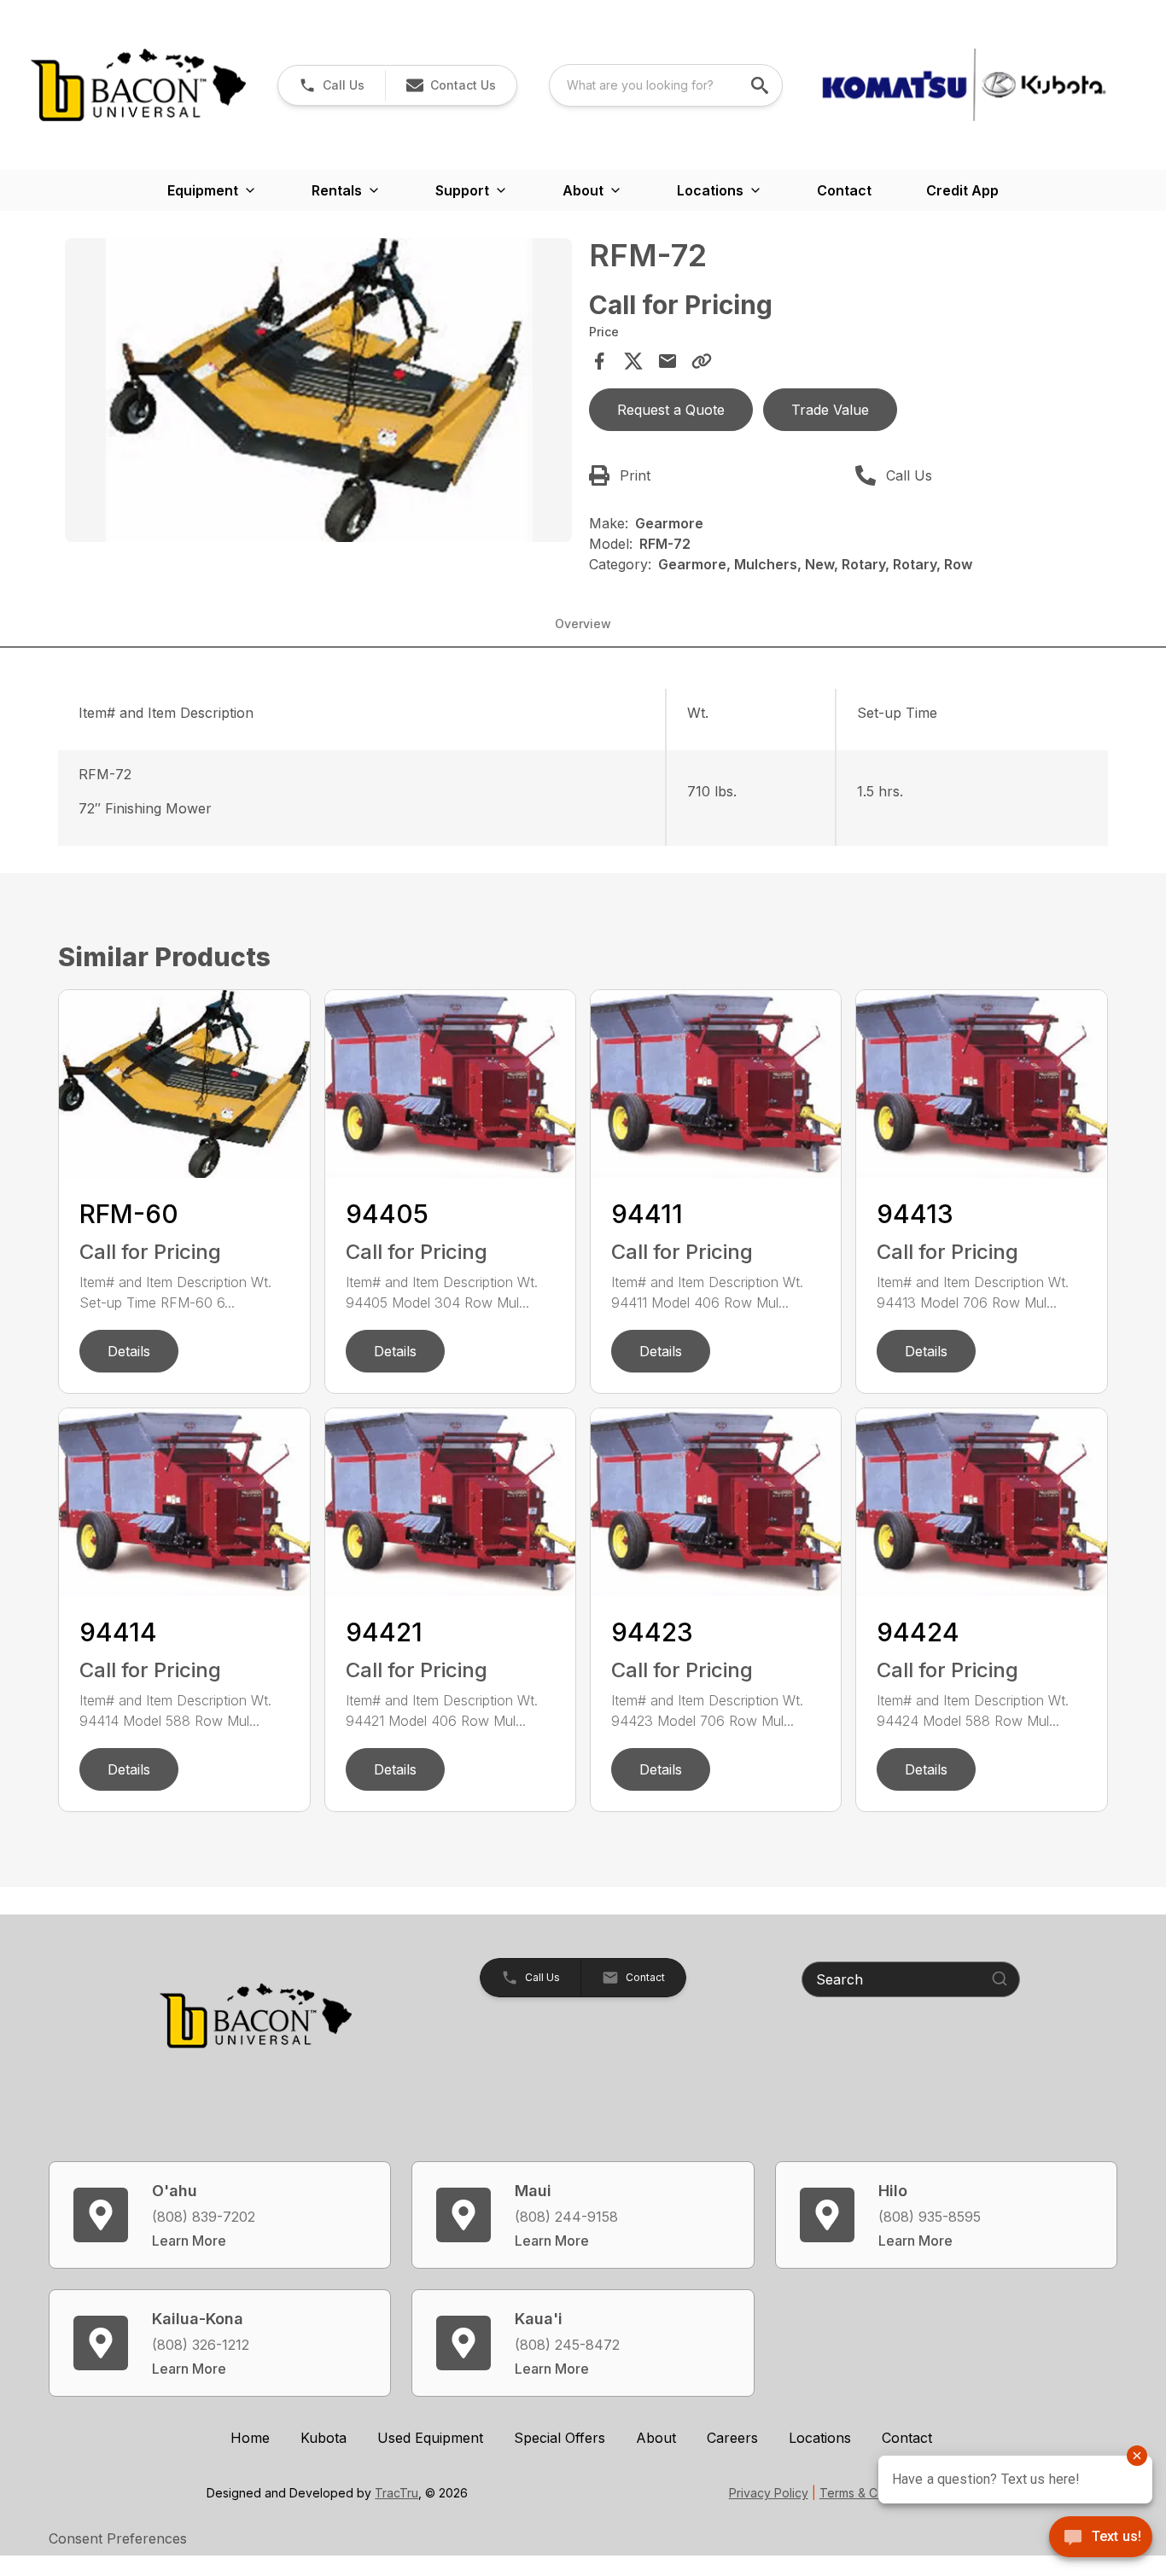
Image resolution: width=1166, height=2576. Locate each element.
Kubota (324, 2438)
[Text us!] (1101, 2538)
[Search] (1000, 1979)
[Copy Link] (702, 361)
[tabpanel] (318, 393)
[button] (332, 85)
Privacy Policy (769, 2493)
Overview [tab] (583, 624)
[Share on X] (633, 361)
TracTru (396, 2493)
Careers (732, 2438)
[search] (761, 85)
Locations (820, 2438)
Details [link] (129, 1351)
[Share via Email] (668, 361)
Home (250, 2438)
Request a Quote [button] (671, 410)
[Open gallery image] (318, 390)
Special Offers (560, 2438)
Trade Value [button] (830, 410)
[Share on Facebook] (599, 361)
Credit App (962, 190)
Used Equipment (430, 2438)
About (656, 2438)
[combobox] (666, 85)
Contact (844, 190)
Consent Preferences (118, 2538)
